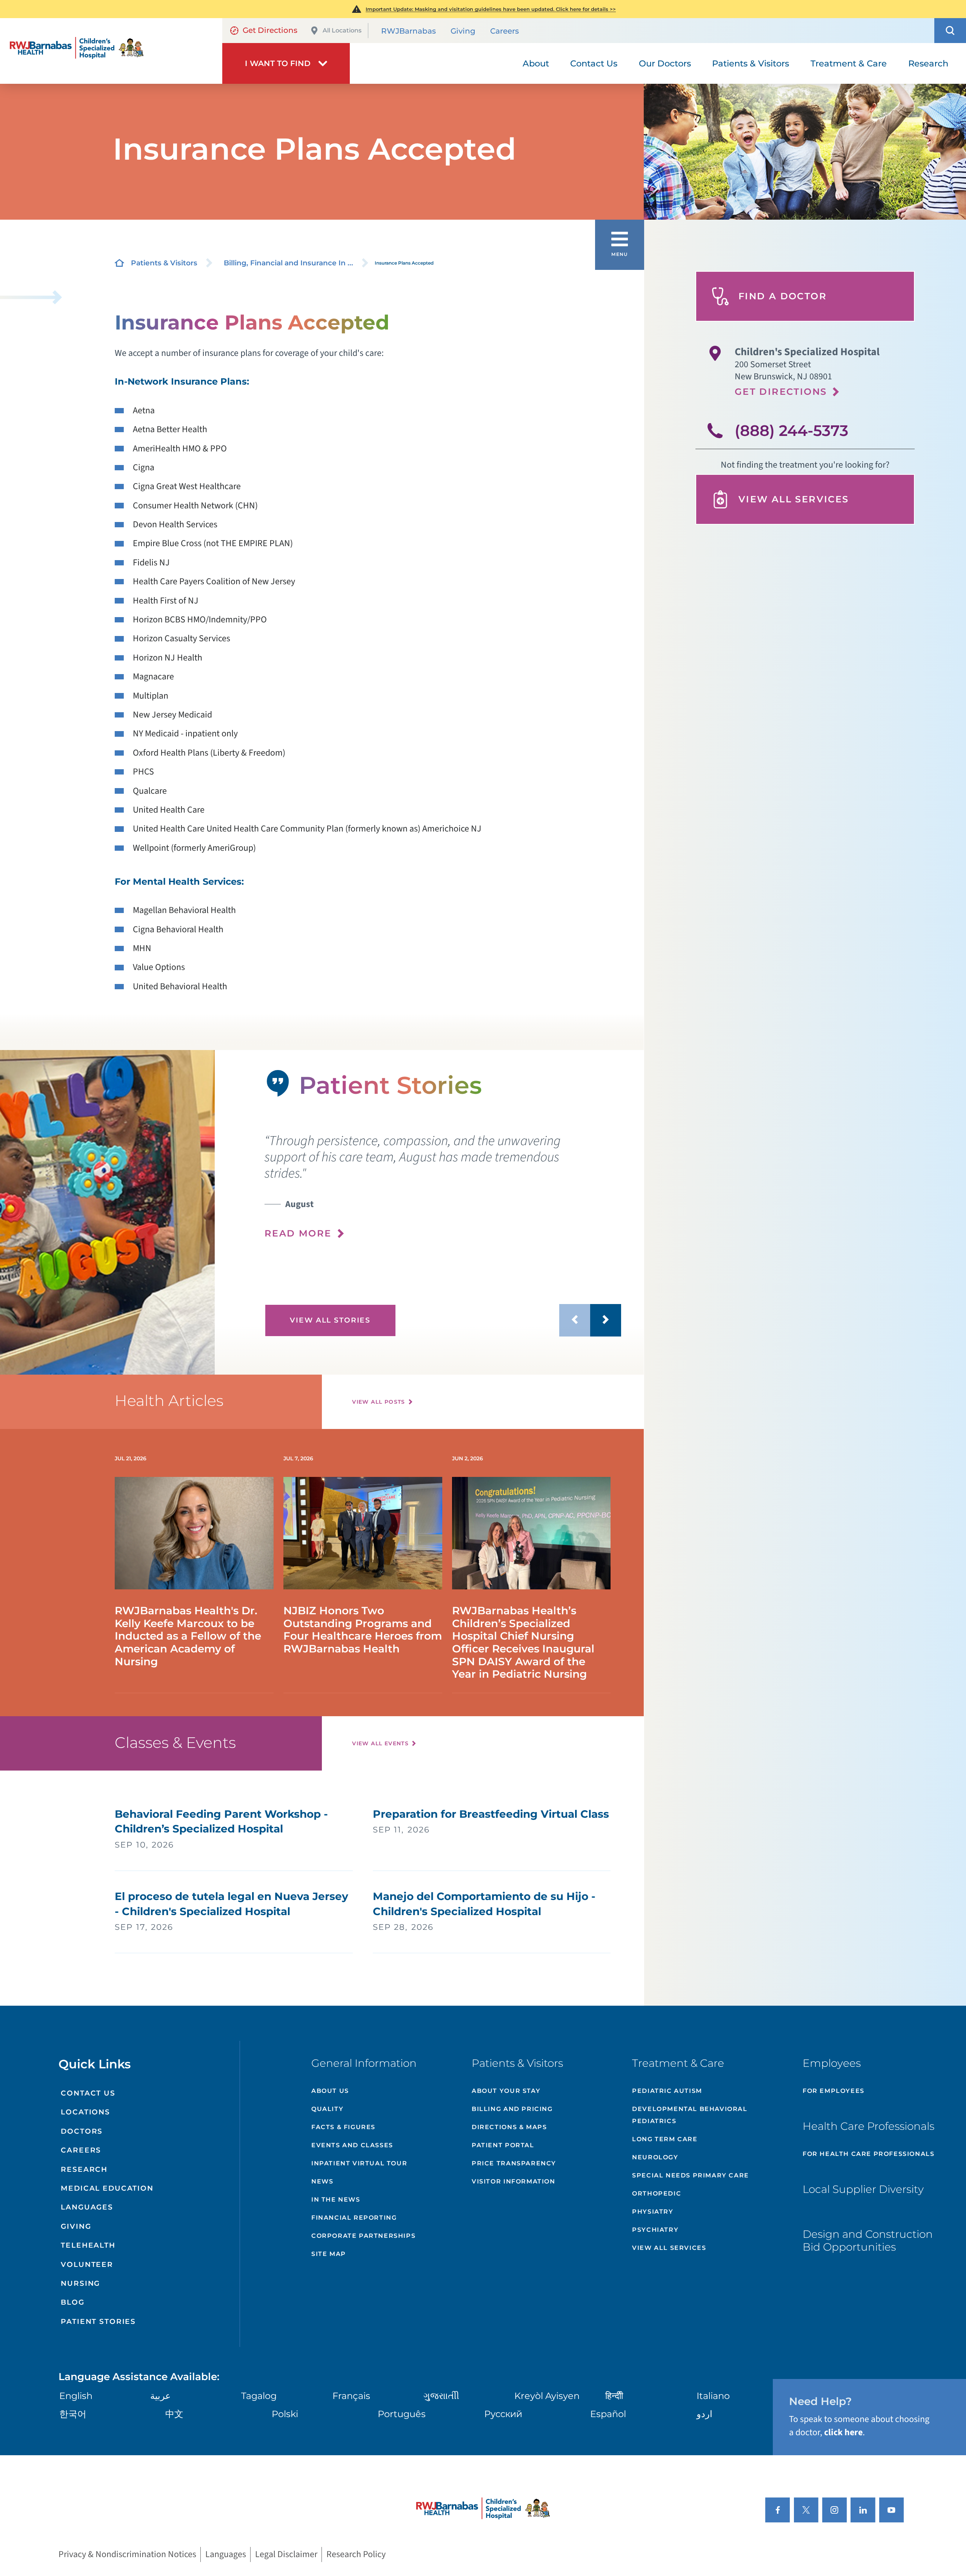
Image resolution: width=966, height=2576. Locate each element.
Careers (505, 31)
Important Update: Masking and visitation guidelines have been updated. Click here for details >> (491, 9)
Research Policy (356, 2555)
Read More (298, 1233)
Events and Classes (352, 2145)
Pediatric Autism (667, 2091)
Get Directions (270, 30)
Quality (327, 2109)
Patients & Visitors (164, 263)
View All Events (380, 1743)
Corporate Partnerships (363, 2236)
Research (84, 2169)
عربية (160, 2396)
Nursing (80, 2283)
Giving (463, 31)
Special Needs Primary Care (691, 2175)
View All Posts (379, 1402)
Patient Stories (98, 2321)
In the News (336, 2200)
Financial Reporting (354, 2218)
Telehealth (88, 2245)
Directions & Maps (509, 2127)
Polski (285, 2414)
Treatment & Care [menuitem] (849, 63)
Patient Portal (503, 2145)
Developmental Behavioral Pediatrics (690, 2115)
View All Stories (330, 1320)
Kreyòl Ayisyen (547, 2396)
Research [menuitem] (928, 63)
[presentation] (443, 1186)
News (322, 2181)
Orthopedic (657, 2193)
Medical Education (107, 2188)
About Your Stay (506, 2091)
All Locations (342, 30)
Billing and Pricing (512, 2109)
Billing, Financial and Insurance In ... (288, 263)
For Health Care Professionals (868, 2154)
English (76, 2396)
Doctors (82, 2131)
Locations (85, 2112)
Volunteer (87, 2264)
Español (608, 2414)
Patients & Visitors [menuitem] (751, 63)
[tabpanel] (107, 1212)
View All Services (794, 499)
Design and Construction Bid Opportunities (868, 2240)
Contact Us (88, 2093)
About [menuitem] (536, 63)
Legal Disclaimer (286, 2555)
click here (843, 2432)
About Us (330, 2091)
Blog (72, 2302)
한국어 (73, 2414)
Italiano (713, 2396)
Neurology (655, 2157)
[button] (950, 31)
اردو (705, 2414)
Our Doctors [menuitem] (665, 63)
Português (402, 2414)
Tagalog (259, 2396)
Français (351, 2396)
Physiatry (653, 2212)
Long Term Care (665, 2139)
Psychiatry (655, 2230)
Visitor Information (513, 2181)
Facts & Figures (343, 2127)
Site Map (329, 2254)
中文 (174, 2414)
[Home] (111, 51)
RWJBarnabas (408, 31)
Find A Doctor (783, 296)
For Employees (834, 2091)
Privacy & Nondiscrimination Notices (127, 2555)
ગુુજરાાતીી (441, 2396)
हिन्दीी (614, 2396)
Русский (503, 2414)
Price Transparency (514, 2163)
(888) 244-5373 (791, 430)
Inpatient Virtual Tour (359, 2163)
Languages (87, 2207)
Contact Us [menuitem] (594, 63)
